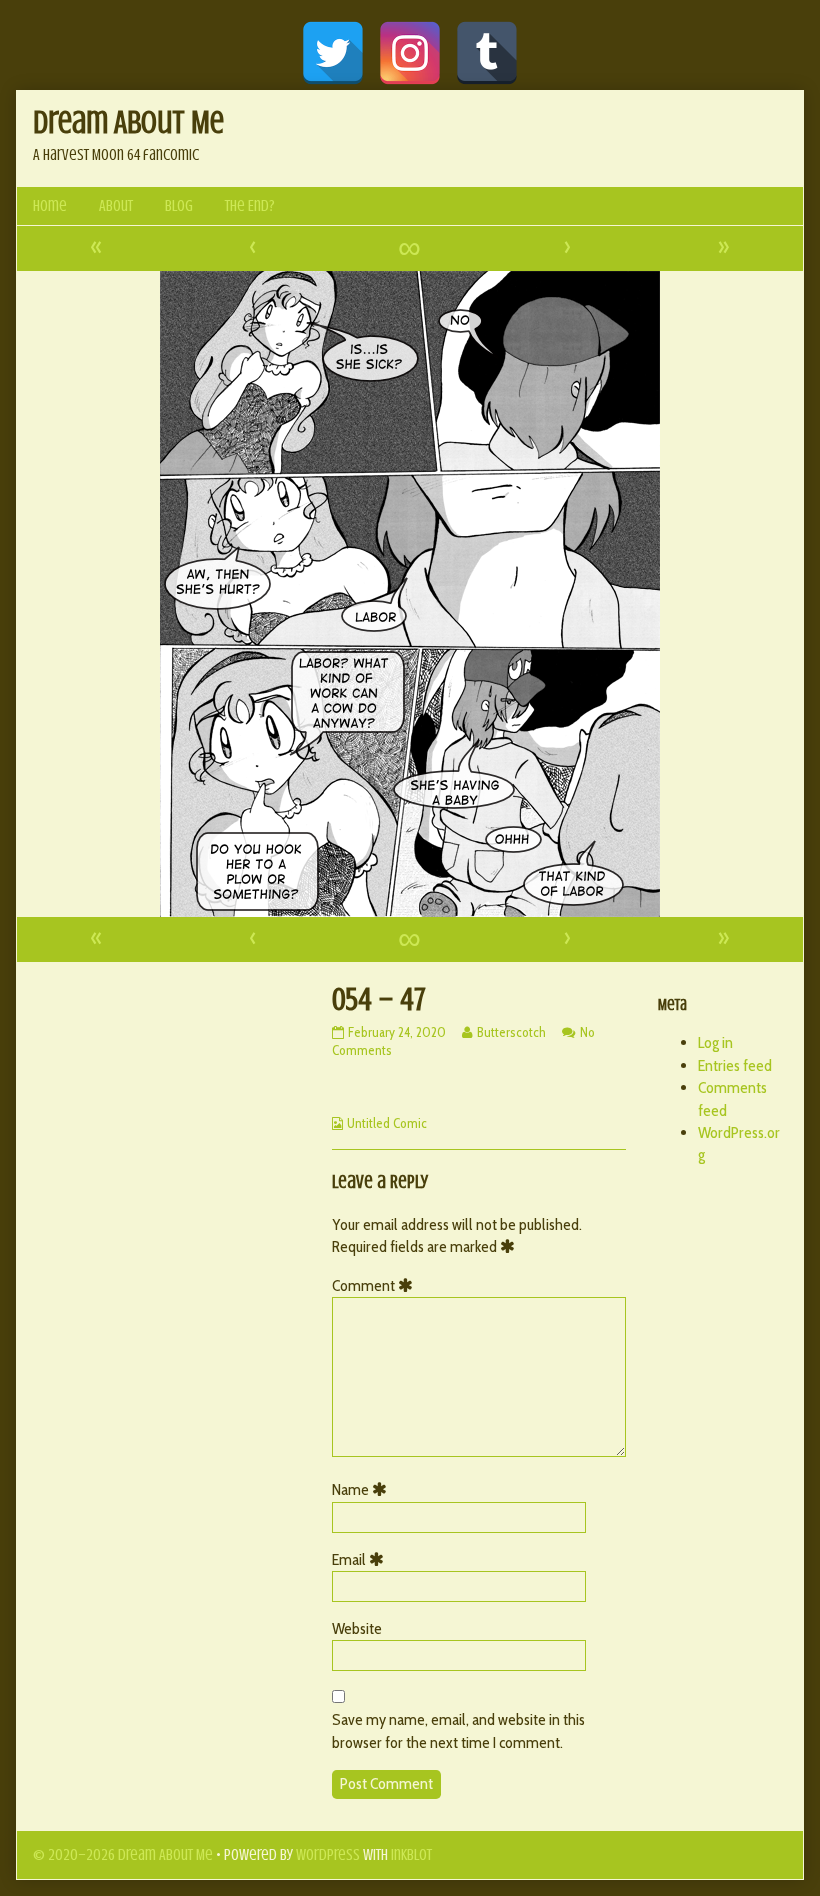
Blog (179, 206)
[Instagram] (410, 53)
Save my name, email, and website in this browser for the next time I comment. (458, 1730)
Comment (376, 1285)
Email (361, 1559)
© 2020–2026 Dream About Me (123, 1855)
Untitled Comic (387, 1123)
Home (50, 206)
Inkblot (411, 1855)
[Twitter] (333, 53)
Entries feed (735, 1065)
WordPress (328, 1855)
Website (357, 1628)
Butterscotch (511, 1032)
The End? (250, 206)
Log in (715, 1042)
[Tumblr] (487, 53)
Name (363, 1489)
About (116, 206)
